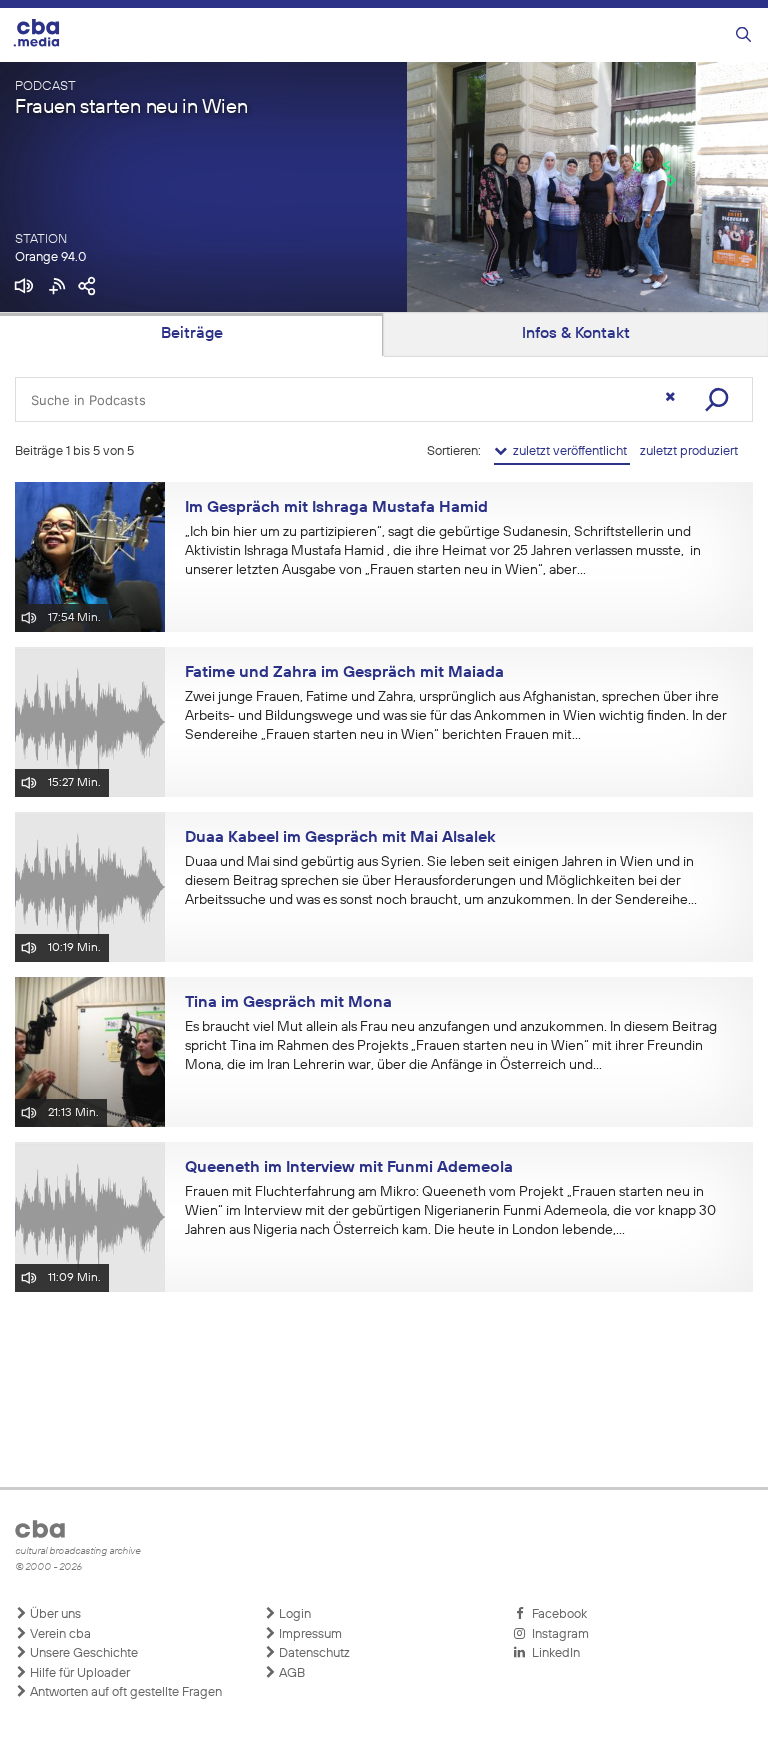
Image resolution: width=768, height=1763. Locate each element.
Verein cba (59, 1634)
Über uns (54, 1614)
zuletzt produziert (689, 451)
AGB (290, 1673)
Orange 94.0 (50, 257)
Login (293, 1614)
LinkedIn (553, 1653)
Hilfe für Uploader (78, 1673)
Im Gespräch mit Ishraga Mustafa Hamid (336, 508)
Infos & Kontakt (576, 334)
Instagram (557, 1634)
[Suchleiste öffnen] (743, 35)
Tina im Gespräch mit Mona (288, 1003)
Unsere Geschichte (82, 1653)
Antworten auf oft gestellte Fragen (124, 1692)
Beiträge (192, 334)
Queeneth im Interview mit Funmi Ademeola (349, 1168)
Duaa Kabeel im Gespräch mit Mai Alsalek (340, 838)
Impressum (309, 1634)
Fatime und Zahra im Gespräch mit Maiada (344, 673)
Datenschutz (313, 1653)
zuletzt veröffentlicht (568, 451)
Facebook (556, 1614)
